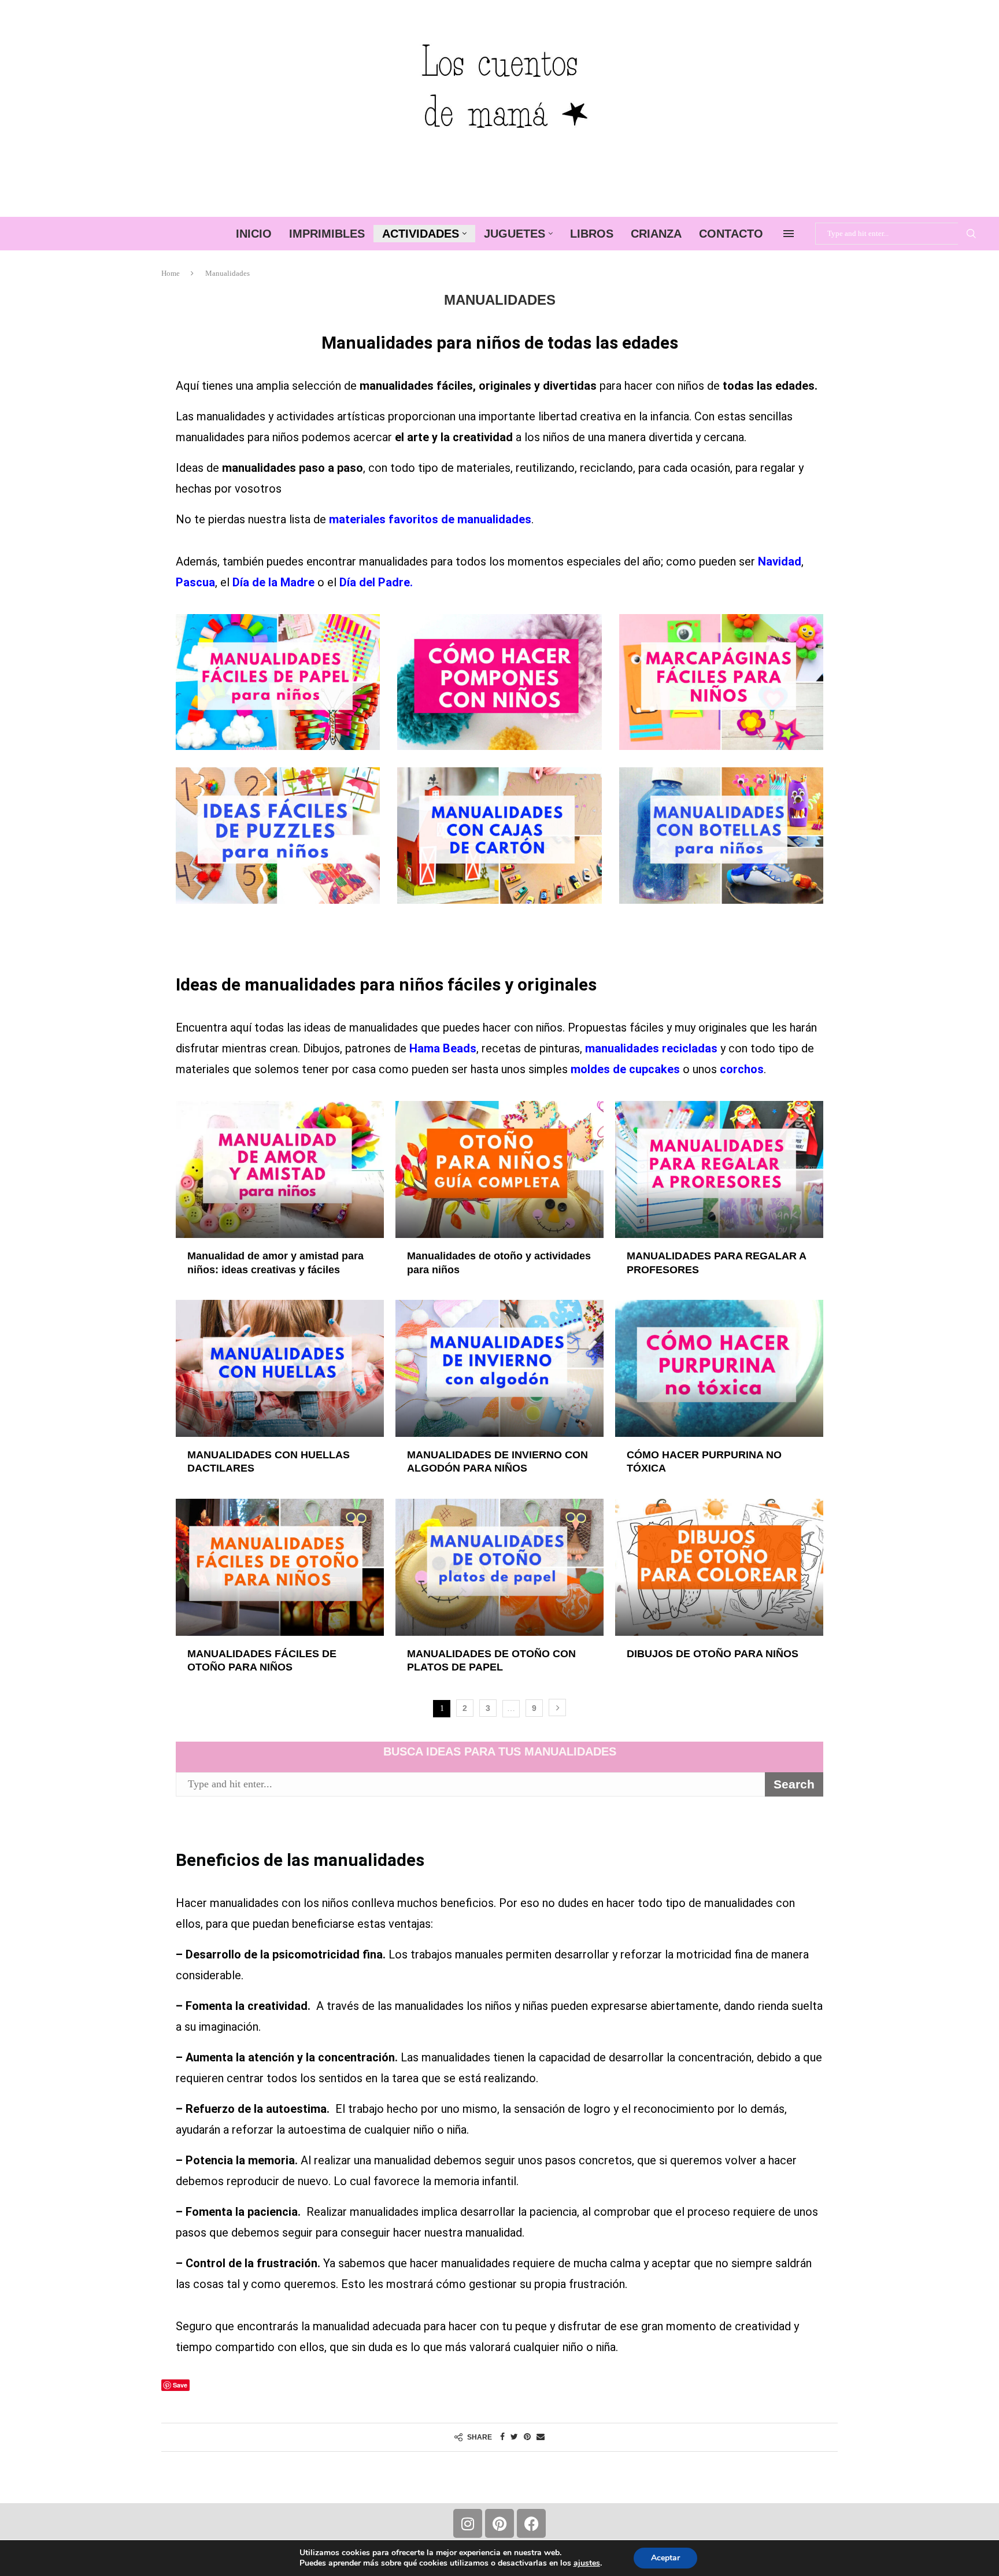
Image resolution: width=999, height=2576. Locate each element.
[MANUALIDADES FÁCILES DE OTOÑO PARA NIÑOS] (280, 1567)
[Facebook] (531, 2523)
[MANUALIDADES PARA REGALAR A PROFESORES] (719, 1169)
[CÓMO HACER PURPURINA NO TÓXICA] (719, 1368)
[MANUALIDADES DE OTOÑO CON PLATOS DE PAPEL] (499, 1567)
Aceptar (665, 2558)
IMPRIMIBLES (327, 234)
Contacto (731, 234)
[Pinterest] (499, 2523)
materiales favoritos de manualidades (430, 519)
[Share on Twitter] (514, 2437)
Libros (592, 234)
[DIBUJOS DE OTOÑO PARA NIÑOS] (719, 1567)
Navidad (780, 561)
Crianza (656, 234)
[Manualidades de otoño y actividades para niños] (499, 1169)
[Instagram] (468, 2523)
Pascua (195, 582)
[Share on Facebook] (502, 2437)
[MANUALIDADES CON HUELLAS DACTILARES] (280, 1368)
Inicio (254, 234)
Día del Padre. (376, 582)
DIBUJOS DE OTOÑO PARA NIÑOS (713, 1654)
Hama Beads (441, 1048)
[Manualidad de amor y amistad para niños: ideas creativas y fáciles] (280, 1169)
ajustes (587, 2563)
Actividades (421, 234)
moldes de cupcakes (625, 1069)
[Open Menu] (789, 234)
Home (171, 273)
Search (971, 234)
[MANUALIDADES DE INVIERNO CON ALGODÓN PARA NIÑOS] (499, 1368)
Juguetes (515, 234)
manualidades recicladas (651, 1048)
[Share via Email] (541, 2437)
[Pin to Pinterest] (527, 2437)
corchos (742, 1069)
